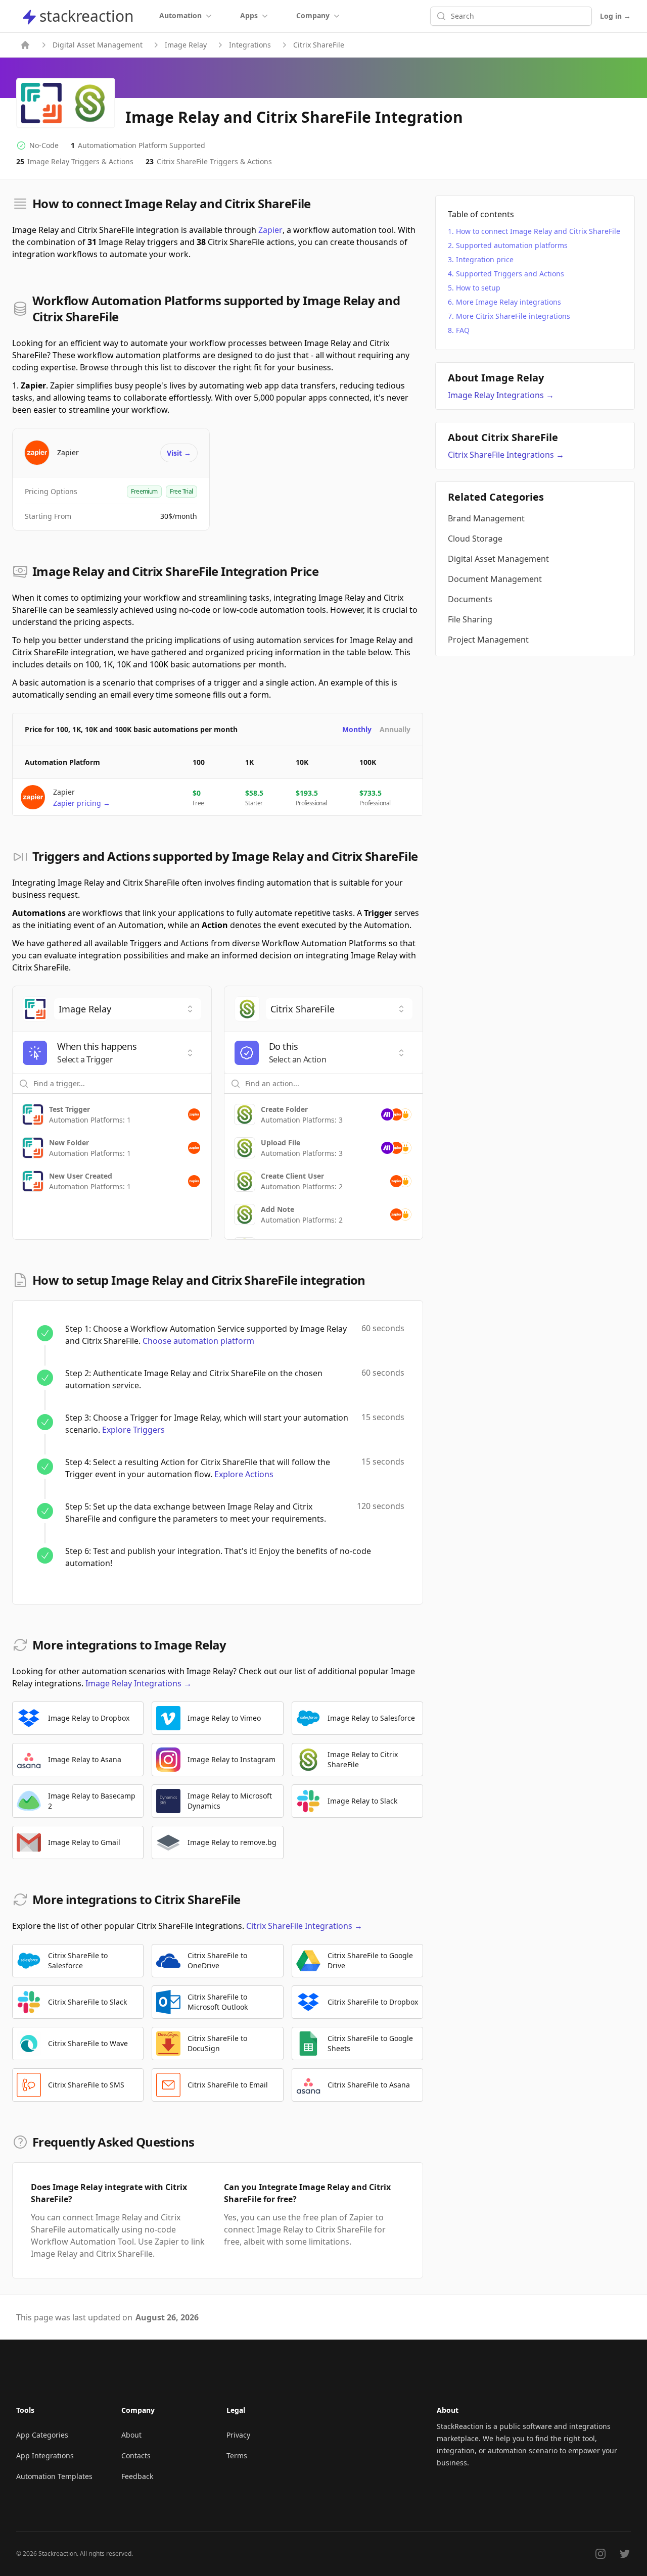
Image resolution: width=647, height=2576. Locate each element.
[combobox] (128, 1009)
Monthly (357, 729)
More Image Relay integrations (509, 302)
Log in (615, 16)
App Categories (42, 2435)
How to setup (478, 288)
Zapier (270, 230)
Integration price (485, 259)
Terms (237, 2456)
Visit (179, 453)
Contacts (136, 2456)
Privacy (238, 2435)
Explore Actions (244, 1474)
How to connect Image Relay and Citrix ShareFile (538, 231)
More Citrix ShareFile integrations (513, 316)
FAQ (463, 330)
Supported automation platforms (512, 245)
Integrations (250, 45)
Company (313, 15)
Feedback (137, 2476)
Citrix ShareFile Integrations (304, 1926)
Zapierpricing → (82, 803)
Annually (395, 729)
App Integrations (45, 2456)
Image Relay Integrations (138, 1683)
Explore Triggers (133, 1430)
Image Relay (186, 45)
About (131, 2435)
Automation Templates (54, 2476)
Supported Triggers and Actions (510, 274)
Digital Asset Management (98, 45)
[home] (25, 45)
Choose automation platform (198, 1341)
